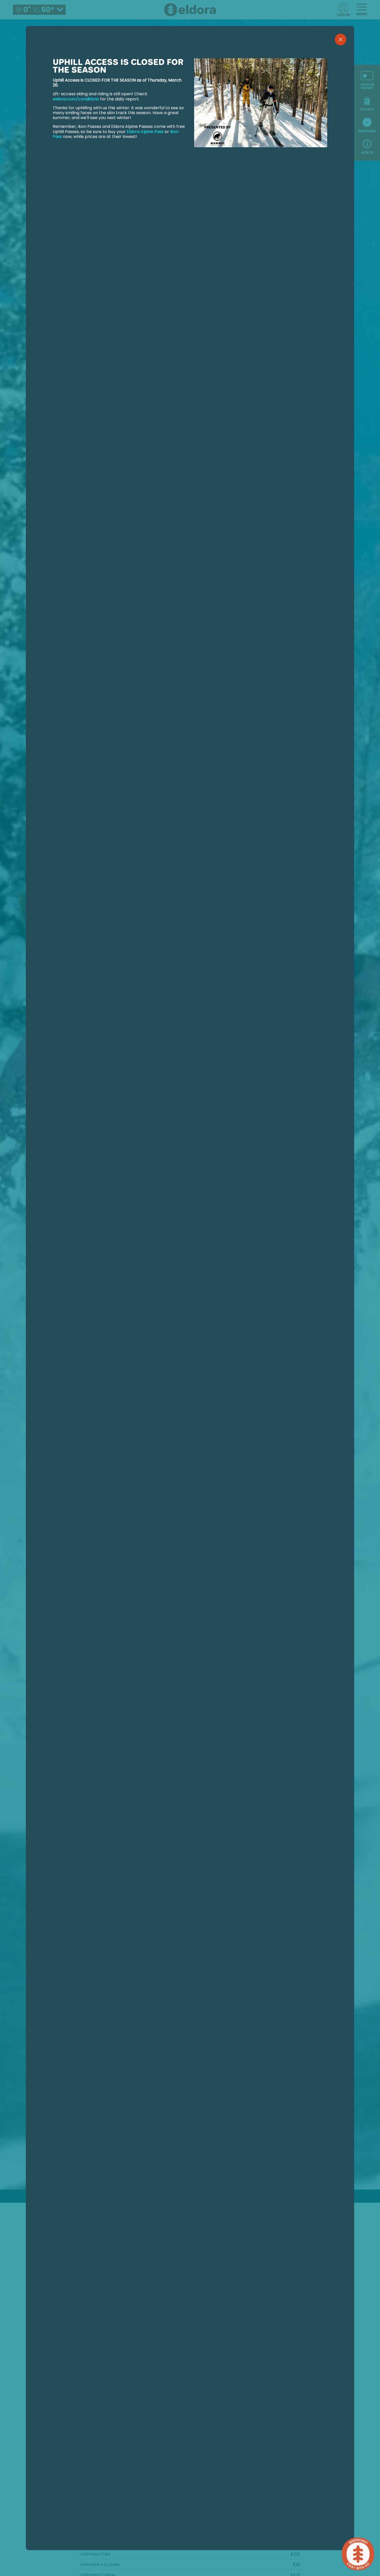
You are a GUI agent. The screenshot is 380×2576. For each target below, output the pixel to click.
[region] (190, 1296)
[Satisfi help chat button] (358, 2554)
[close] (341, 39)
